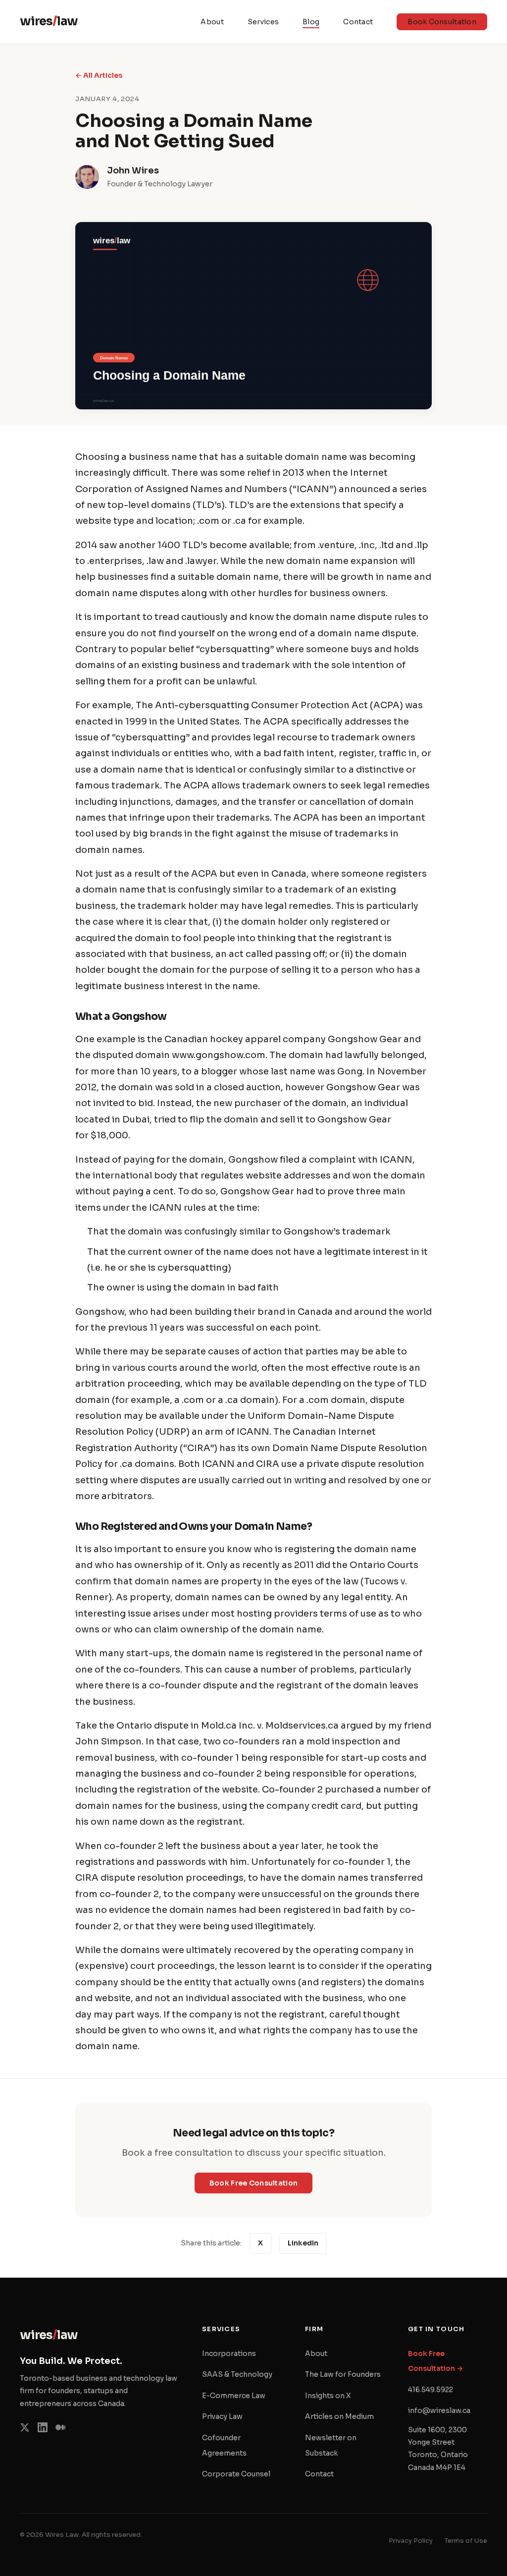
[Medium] (60, 2430)
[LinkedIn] (43, 2430)
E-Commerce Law (234, 2396)
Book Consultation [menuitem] (447, 24)
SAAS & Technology (237, 2374)
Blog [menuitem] (311, 22)
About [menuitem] (212, 22)
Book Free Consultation (261, 2185)
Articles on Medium (339, 2416)
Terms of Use (466, 2541)
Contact (319, 2474)
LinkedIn (307, 2243)
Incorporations (229, 2353)
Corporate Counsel (236, 2474)
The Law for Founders (343, 2374)
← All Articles (99, 75)
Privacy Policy (411, 2541)
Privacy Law (222, 2416)
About (316, 2353)
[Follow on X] (25, 2430)
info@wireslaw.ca (439, 2410)
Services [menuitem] (263, 22)
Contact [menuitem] (358, 22)
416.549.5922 (431, 2390)
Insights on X (328, 2396)
